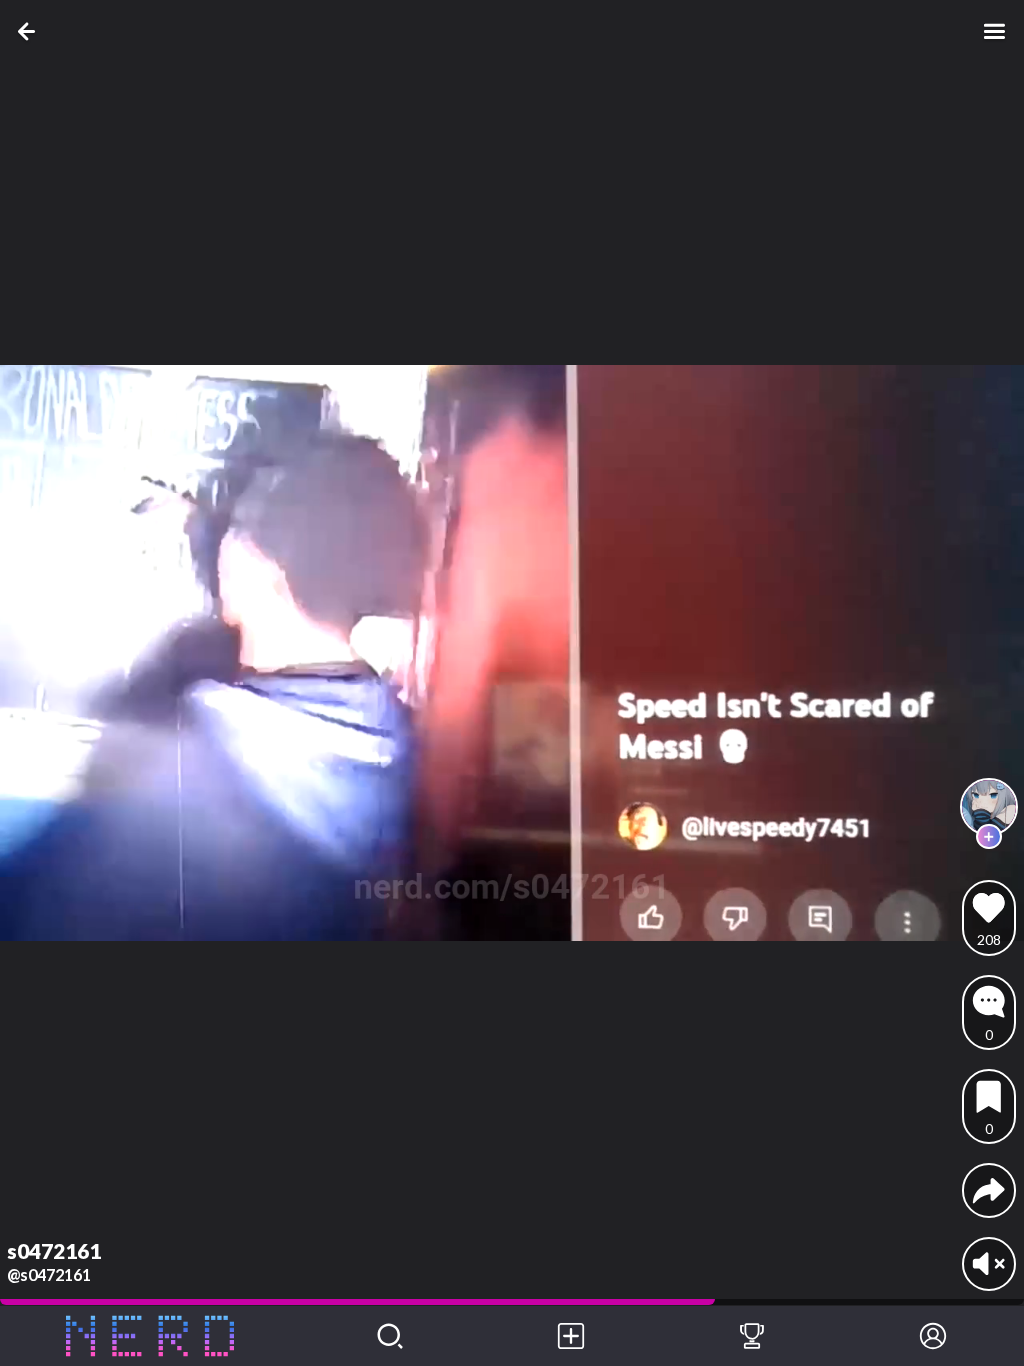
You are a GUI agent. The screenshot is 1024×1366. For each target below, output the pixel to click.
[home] (150, 1336)
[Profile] (933, 1336)
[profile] (989, 807)
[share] (989, 1190)
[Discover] (390, 1336)
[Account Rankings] (752, 1336)
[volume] (989, 1264)
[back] (30, 31)
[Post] (571, 1336)
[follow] (988, 836)
